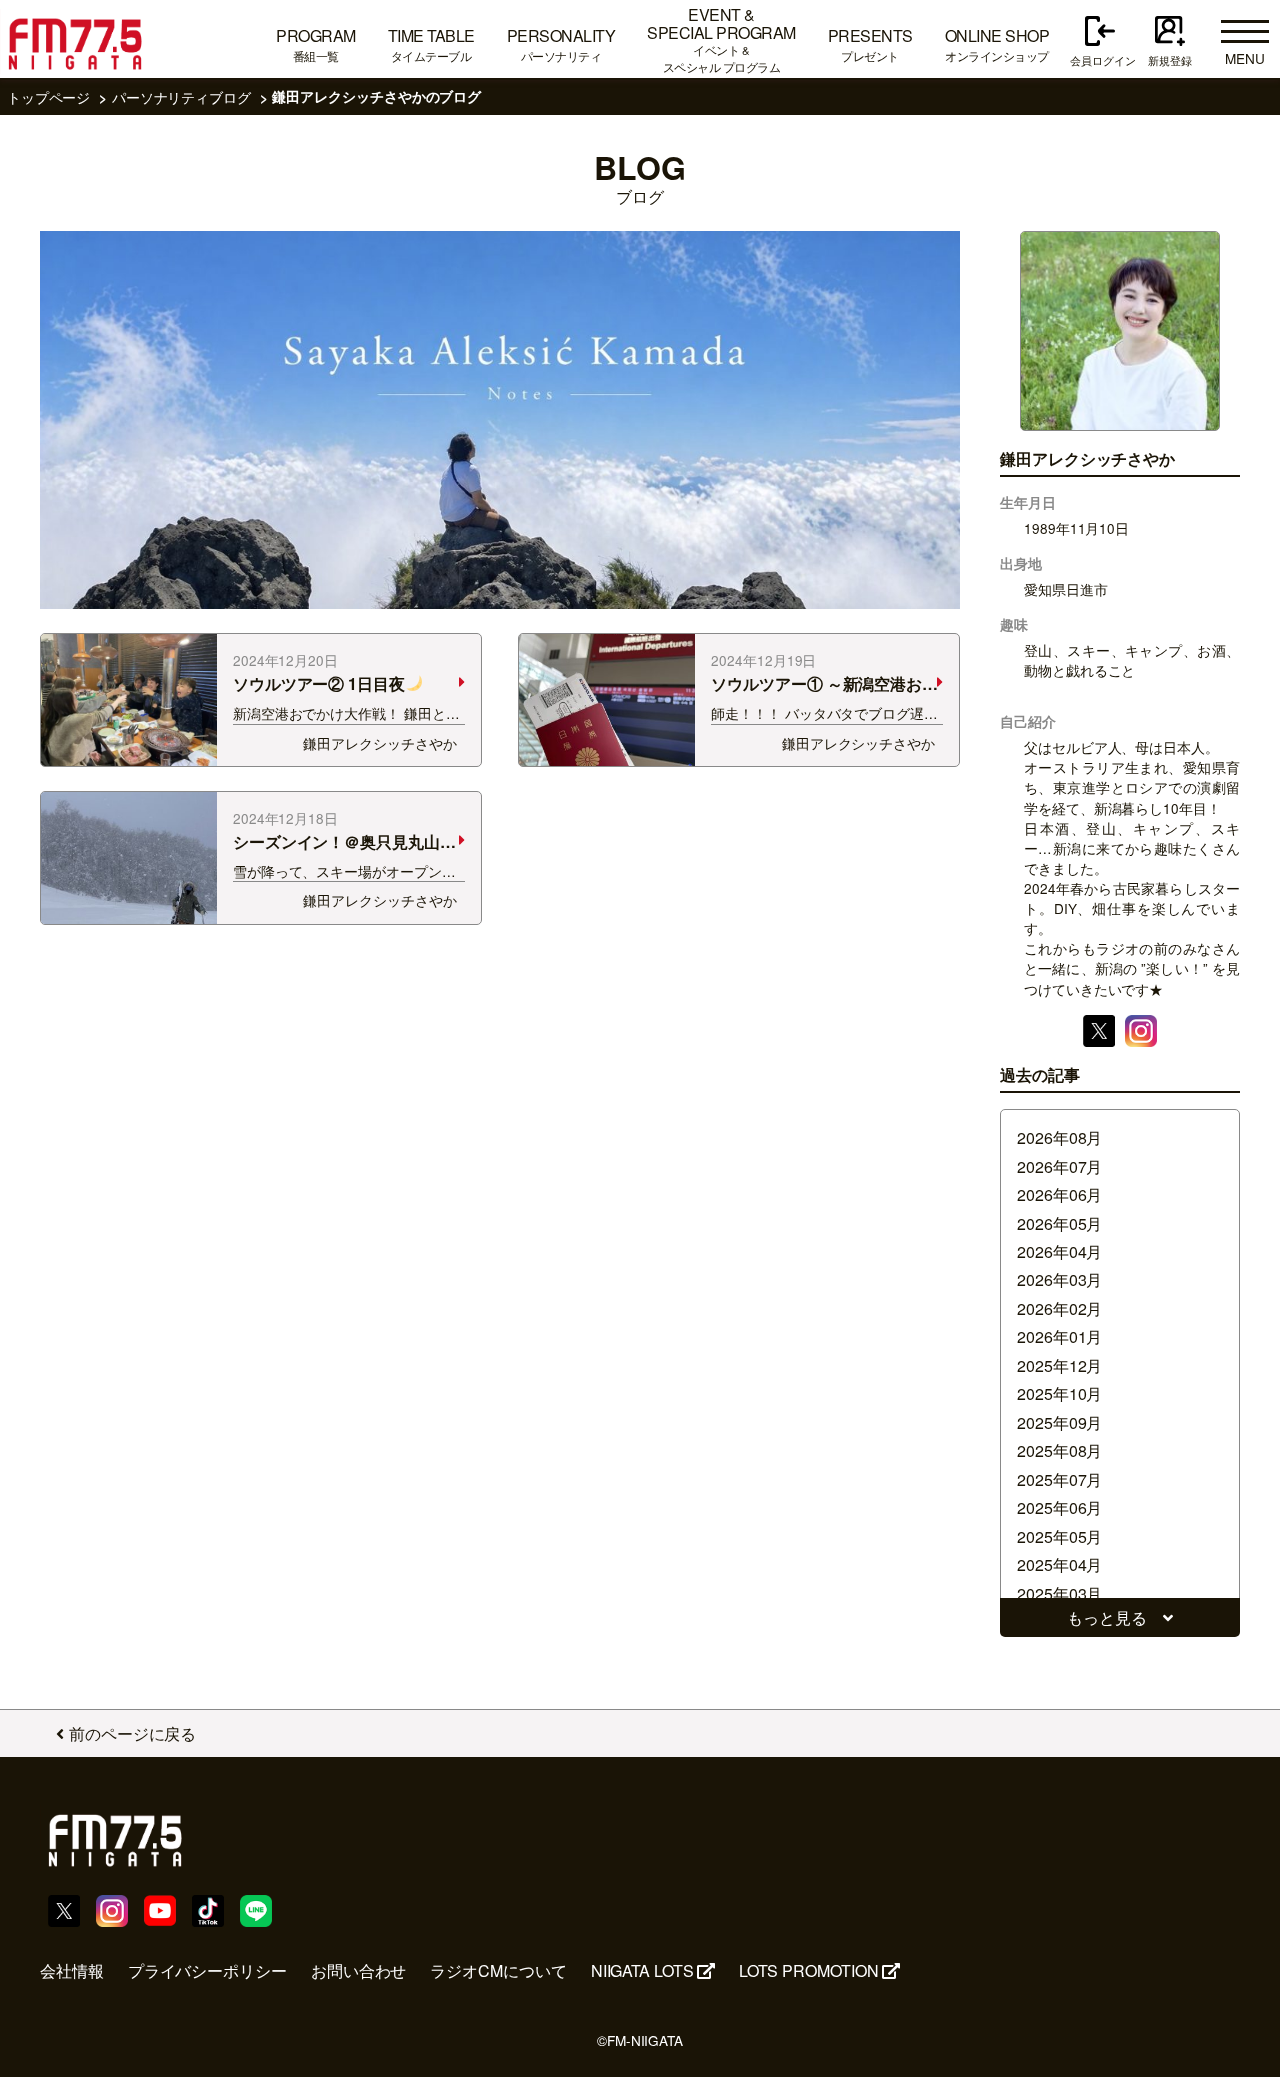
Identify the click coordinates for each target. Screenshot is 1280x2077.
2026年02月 (1059, 1308)
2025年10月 (1059, 1393)
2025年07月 (1059, 1479)
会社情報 (72, 1970)
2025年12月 (1059, 1365)
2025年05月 (1059, 1536)
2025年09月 (1059, 1422)
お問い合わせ (359, 1970)
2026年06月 (1059, 1194)
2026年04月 (1059, 1251)
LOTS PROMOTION (809, 1970)
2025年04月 (1059, 1564)
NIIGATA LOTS (642, 1970)
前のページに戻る (132, 1733)
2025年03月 (1059, 1593)
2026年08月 (1059, 1137)
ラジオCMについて (498, 1970)
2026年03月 (1059, 1279)
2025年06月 (1059, 1507)
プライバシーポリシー (207, 1970)
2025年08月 (1059, 1450)
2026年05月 (1059, 1223)
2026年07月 (1059, 1166)
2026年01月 (1059, 1336)
